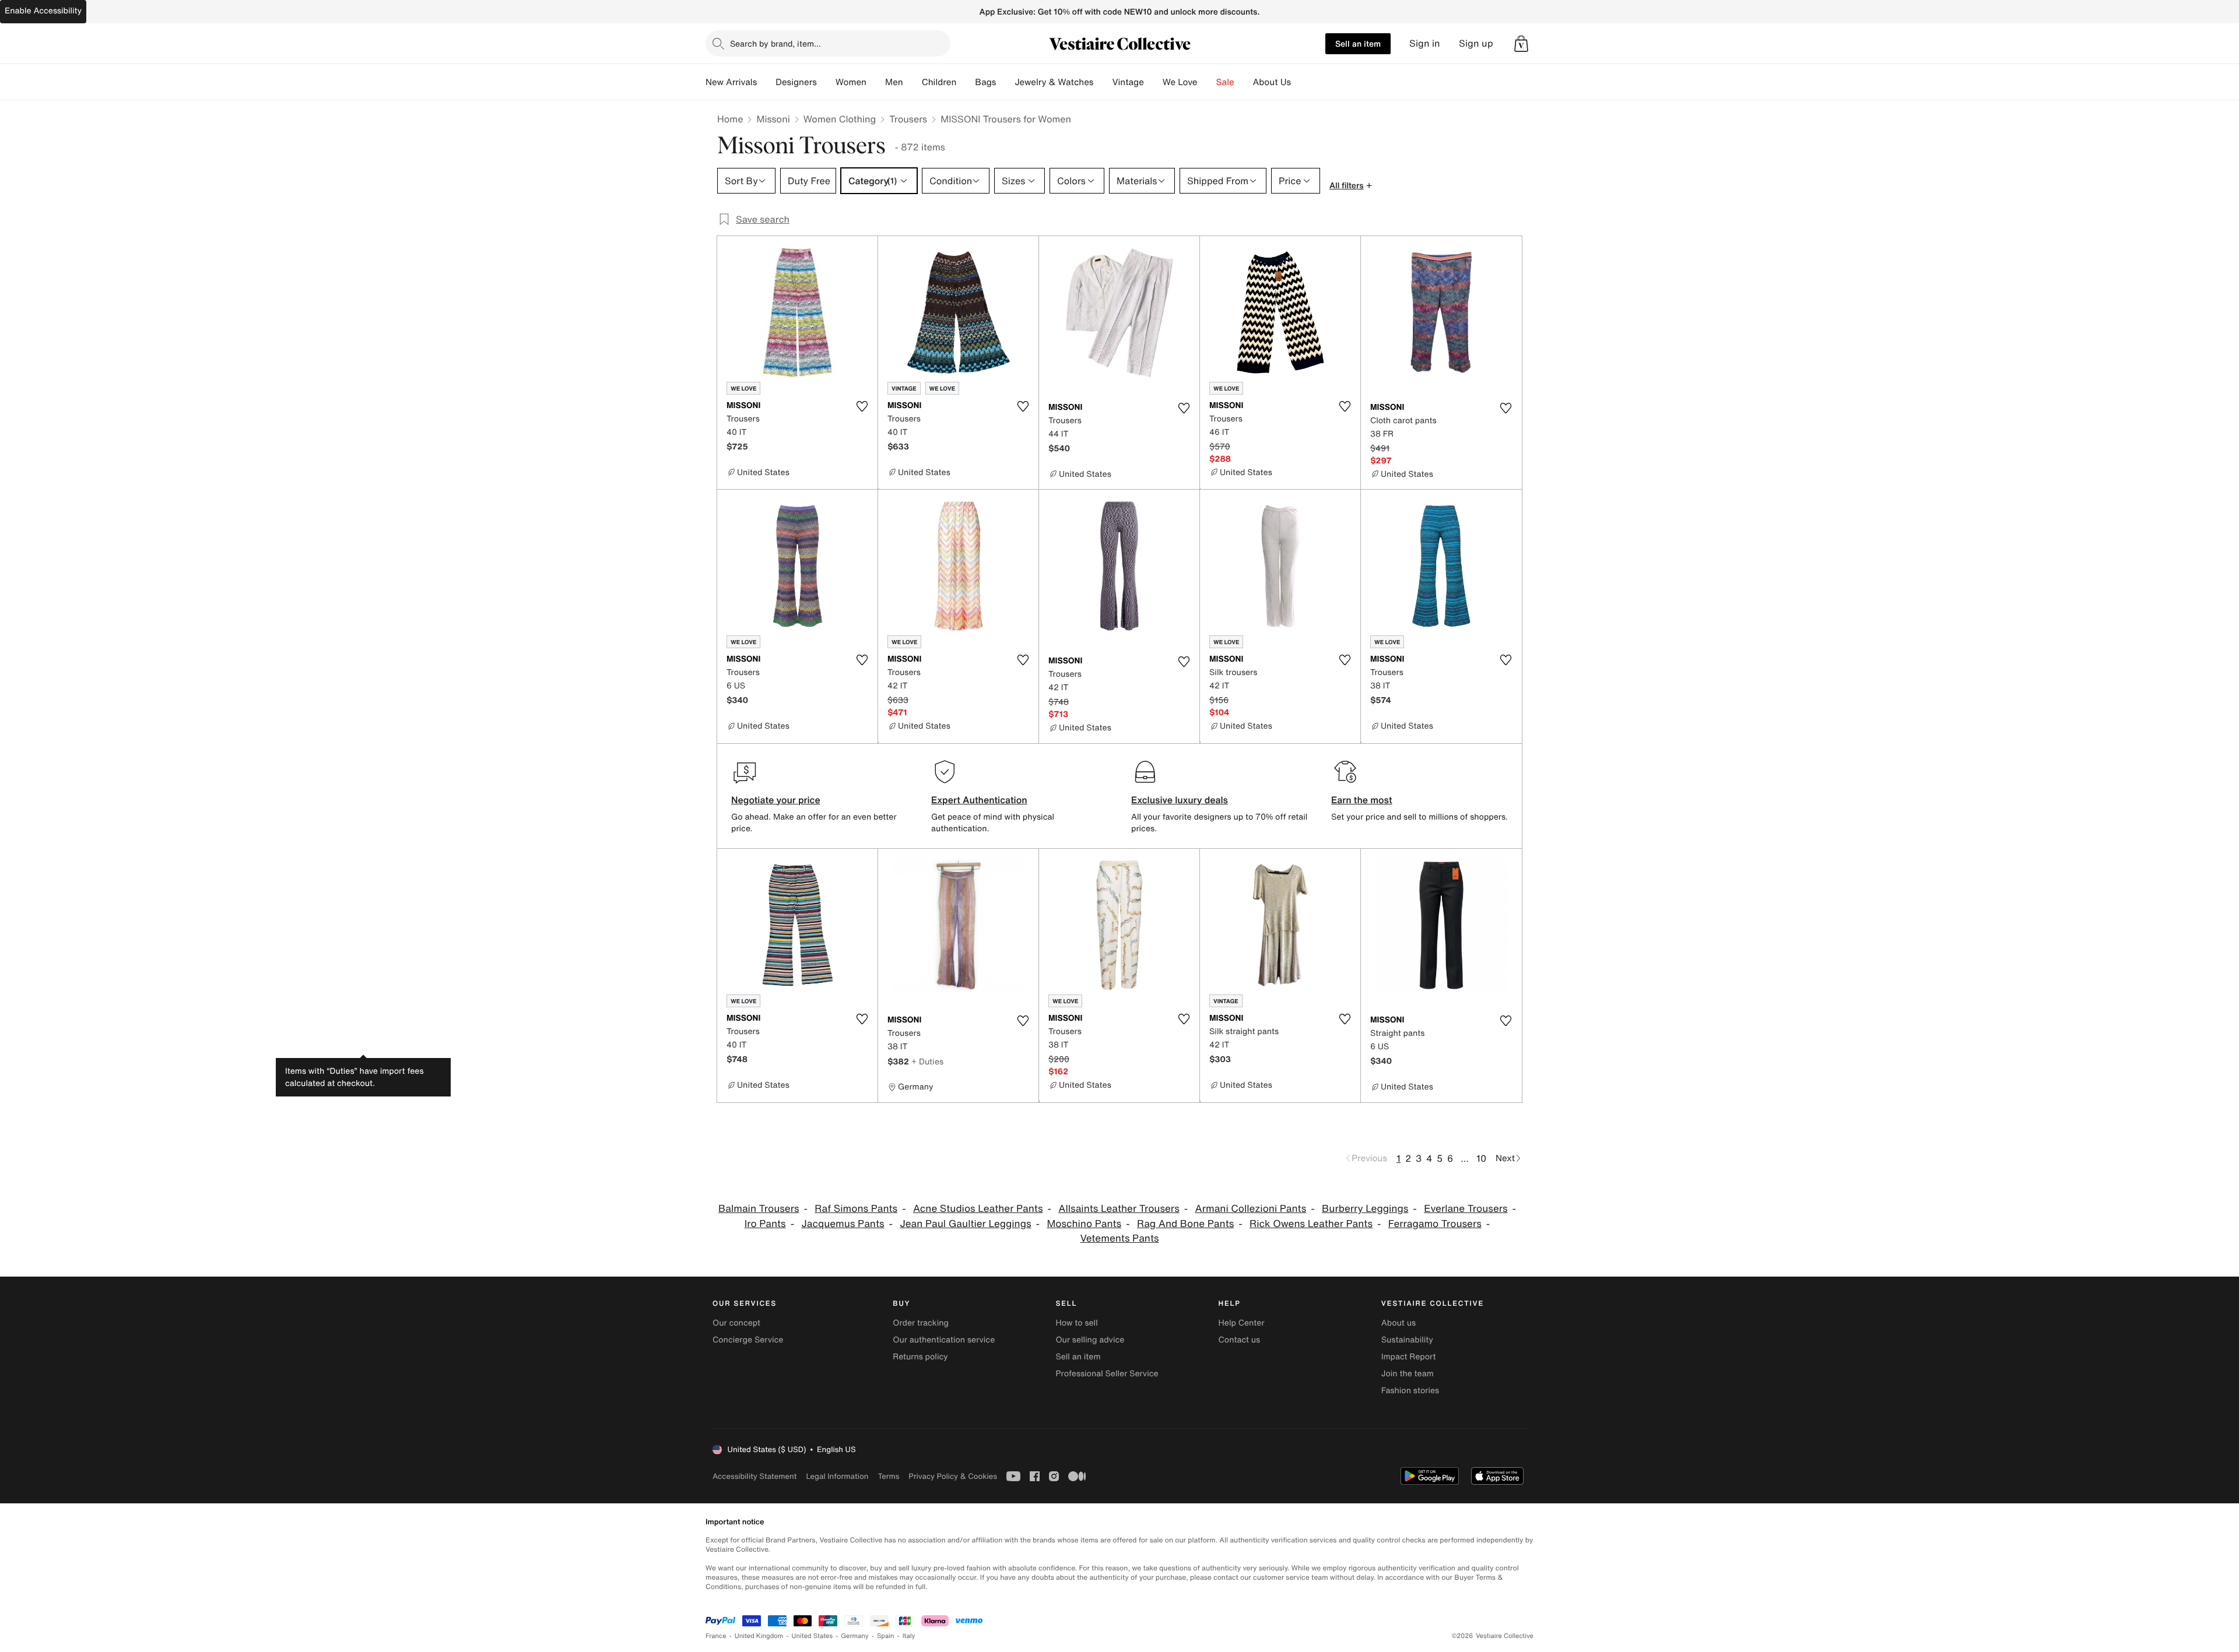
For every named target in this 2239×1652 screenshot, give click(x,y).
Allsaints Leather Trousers (1119, 1209)
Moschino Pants (1084, 1224)
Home (730, 119)
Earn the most (1362, 800)
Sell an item (1358, 43)
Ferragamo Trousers (1435, 1224)
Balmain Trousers (759, 1209)
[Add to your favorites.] (862, 406)
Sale (1225, 82)
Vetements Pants (1119, 1238)
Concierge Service (748, 1340)
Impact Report (1409, 1357)
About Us (1272, 82)
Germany (855, 1636)
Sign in (1425, 43)
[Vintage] (1153, 82)
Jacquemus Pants (843, 1224)
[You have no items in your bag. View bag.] (1521, 44)
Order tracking (921, 1323)
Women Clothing (840, 119)
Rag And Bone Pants (1185, 1224)
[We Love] (1207, 82)
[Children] (966, 82)
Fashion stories (1410, 1391)
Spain (886, 1636)
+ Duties (927, 1061)
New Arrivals (731, 82)
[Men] (913, 82)
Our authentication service (944, 1340)
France (716, 1636)
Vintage (1128, 82)
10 (1481, 1158)
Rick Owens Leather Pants (1311, 1224)
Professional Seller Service (1107, 1374)
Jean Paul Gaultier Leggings (965, 1224)
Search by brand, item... (775, 43)
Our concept (736, 1323)
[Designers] (826, 82)
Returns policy (920, 1357)
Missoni (773, 119)
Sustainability (1407, 1340)
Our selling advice (1090, 1340)
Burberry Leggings (1365, 1209)
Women (851, 82)
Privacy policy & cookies (953, 1476)
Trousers (908, 119)
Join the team (1408, 1374)
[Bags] (1005, 82)
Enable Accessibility (43, 11)
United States (813, 1636)
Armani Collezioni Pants (1251, 1209)
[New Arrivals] (766, 82)
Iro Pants (765, 1224)
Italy (909, 1636)
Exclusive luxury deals (1180, 800)
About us (1399, 1323)
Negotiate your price (776, 800)
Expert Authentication (979, 800)
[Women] (876, 82)
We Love (1180, 82)
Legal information (837, 1476)
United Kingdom (759, 1636)
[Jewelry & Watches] (1103, 82)
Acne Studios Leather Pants (978, 1209)
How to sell (1076, 1323)
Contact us (1240, 1340)
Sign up (1476, 43)
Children (939, 82)
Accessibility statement (754, 1476)
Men (894, 82)
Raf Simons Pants (856, 1209)
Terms (888, 1476)
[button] (1521, 44)
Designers (796, 82)
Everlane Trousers (1466, 1209)
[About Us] (1300, 82)
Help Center (1242, 1323)
